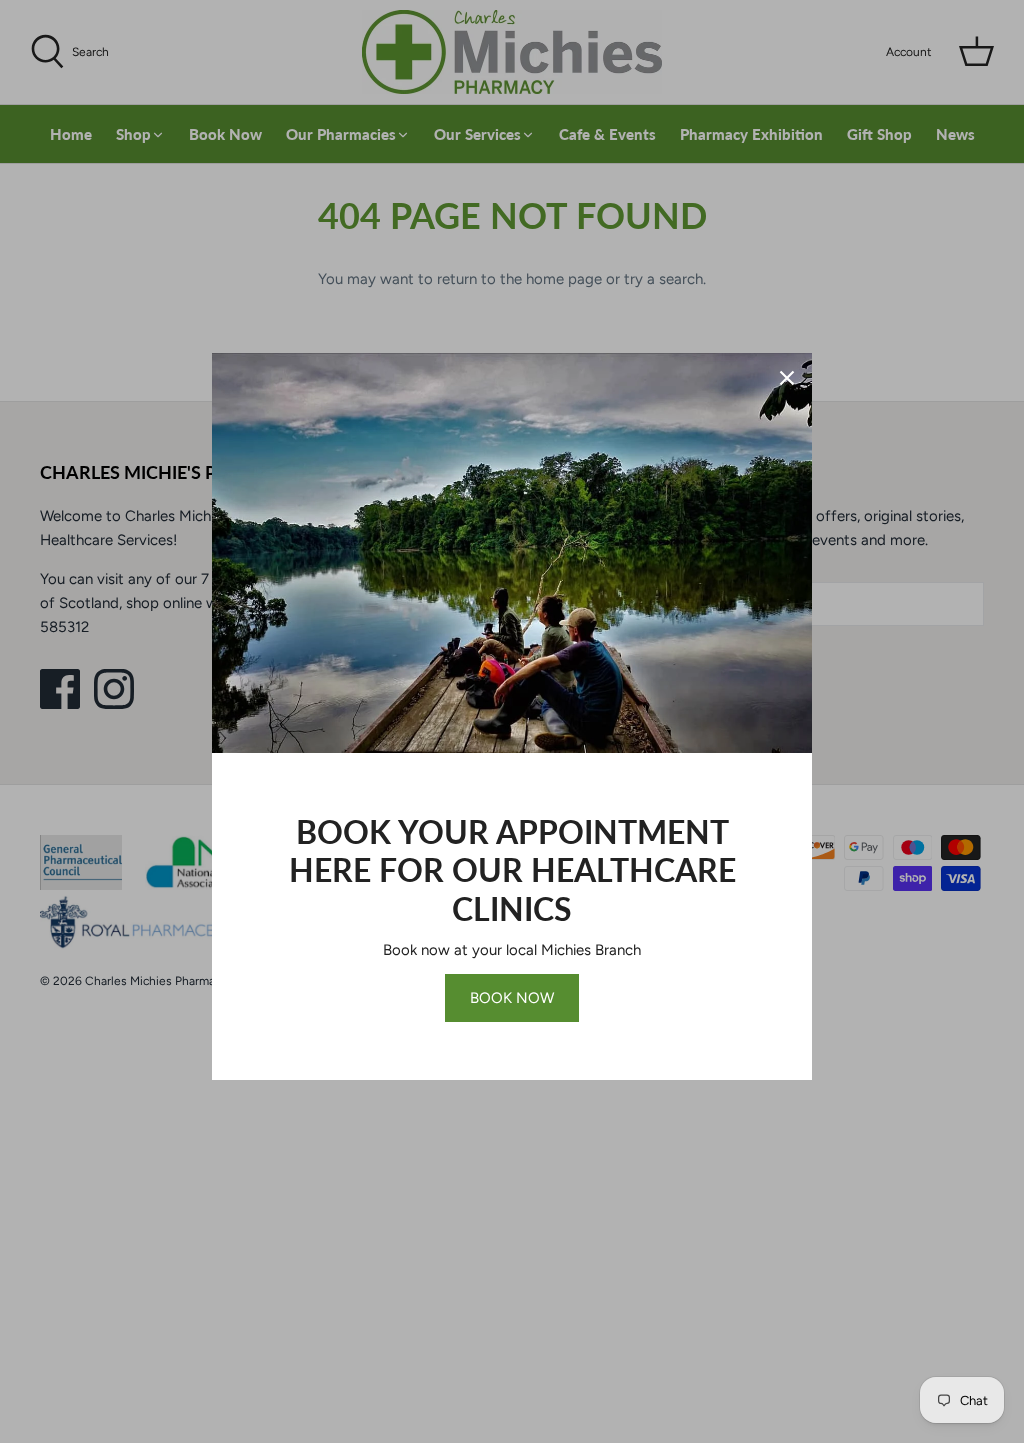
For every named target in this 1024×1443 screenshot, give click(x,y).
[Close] (787, 378)
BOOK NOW (512, 998)
